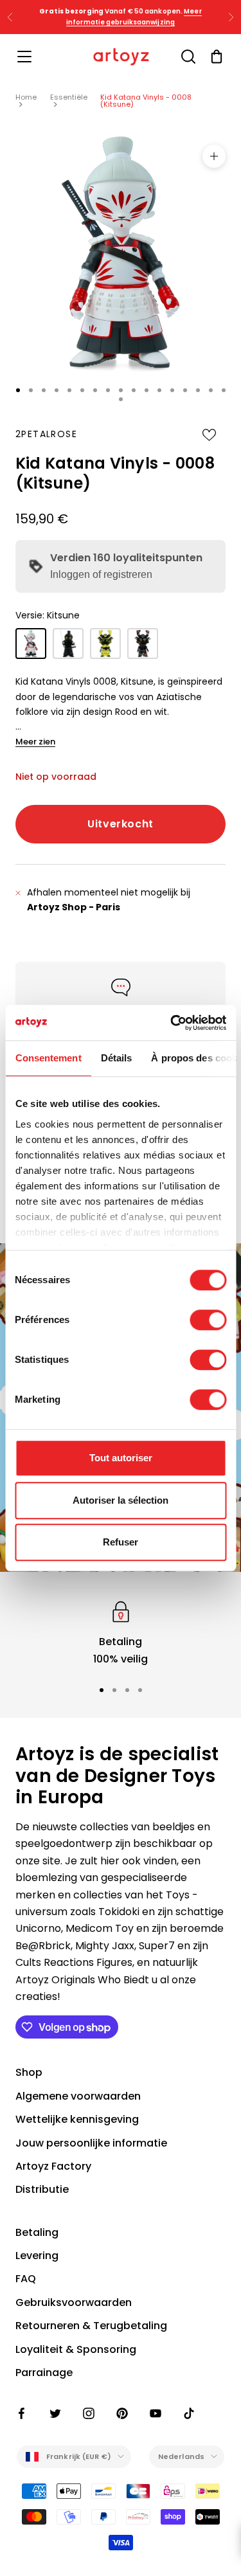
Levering (37, 2256)
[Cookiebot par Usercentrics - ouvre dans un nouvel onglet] (172, 1023)
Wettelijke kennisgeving (77, 2119)
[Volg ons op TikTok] (189, 2413)
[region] (121, 1633)
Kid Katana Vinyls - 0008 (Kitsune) (146, 101)
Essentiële (69, 97)
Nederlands (181, 2456)
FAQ (26, 2279)
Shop (29, 2072)
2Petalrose (46, 434)
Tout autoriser (121, 1458)
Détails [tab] (116, 1058)
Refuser (121, 1542)
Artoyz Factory (53, 2166)
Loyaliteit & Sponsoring (76, 2349)
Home (26, 97)
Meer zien (35, 742)
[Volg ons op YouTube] (156, 2413)
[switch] (208, 1320)
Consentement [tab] (48, 1058)
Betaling (37, 2232)
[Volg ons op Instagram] (89, 2413)
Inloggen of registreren (101, 574)
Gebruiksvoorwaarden (74, 2302)
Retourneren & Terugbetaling (91, 2326)
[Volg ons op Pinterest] (122, 2413)
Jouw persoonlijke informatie (91, 2143)
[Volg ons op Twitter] (55, 2413)
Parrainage (44, 2373)
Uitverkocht (121, 824)
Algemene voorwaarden (78, 2096)
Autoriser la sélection (121, 1500)
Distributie (42, 2189)
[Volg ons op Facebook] (22, 2413)
